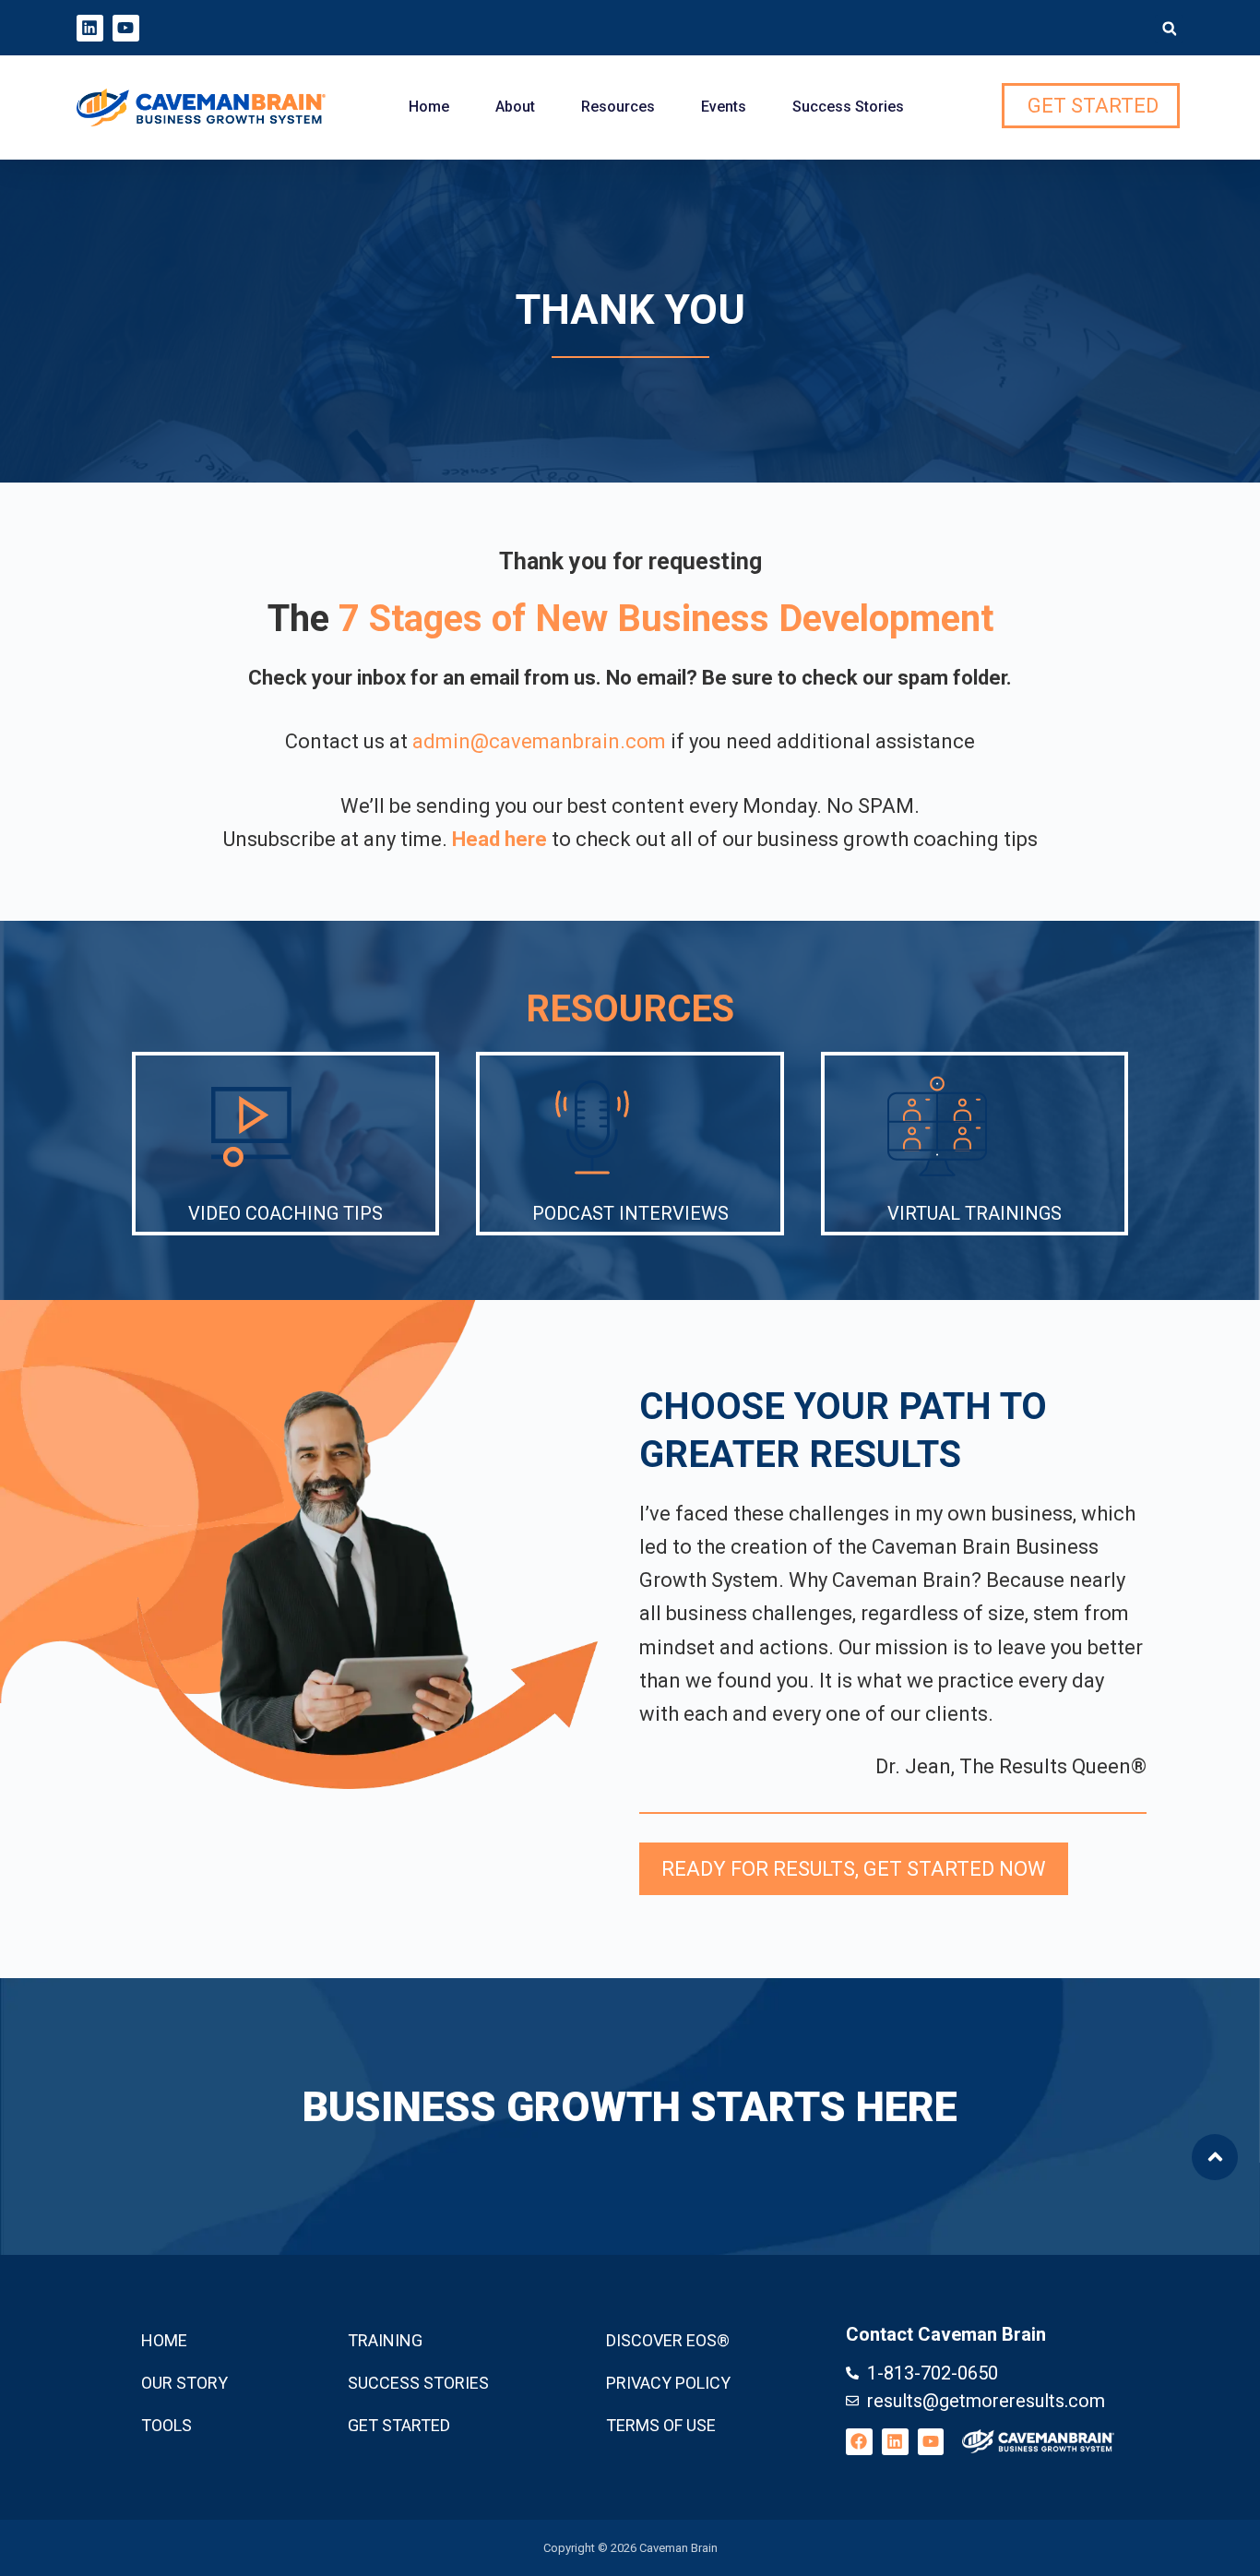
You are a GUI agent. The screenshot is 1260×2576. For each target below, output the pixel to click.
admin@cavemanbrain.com (539, 741)
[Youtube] (126, 28)
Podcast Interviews (630, 1213)
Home (429, 107)
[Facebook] (859, 2442)
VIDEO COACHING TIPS (285, 1213)
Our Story (184, 2383)
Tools (166, 2425)
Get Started (399, 2425)
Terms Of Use (661, 2425)
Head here (499, 839)
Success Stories (848, 107)
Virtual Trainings (975, 1213)
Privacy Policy (668, 2383)
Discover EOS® (668, 2340)
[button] (1169, 29)
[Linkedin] (90, 28)
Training (385, 2340)
